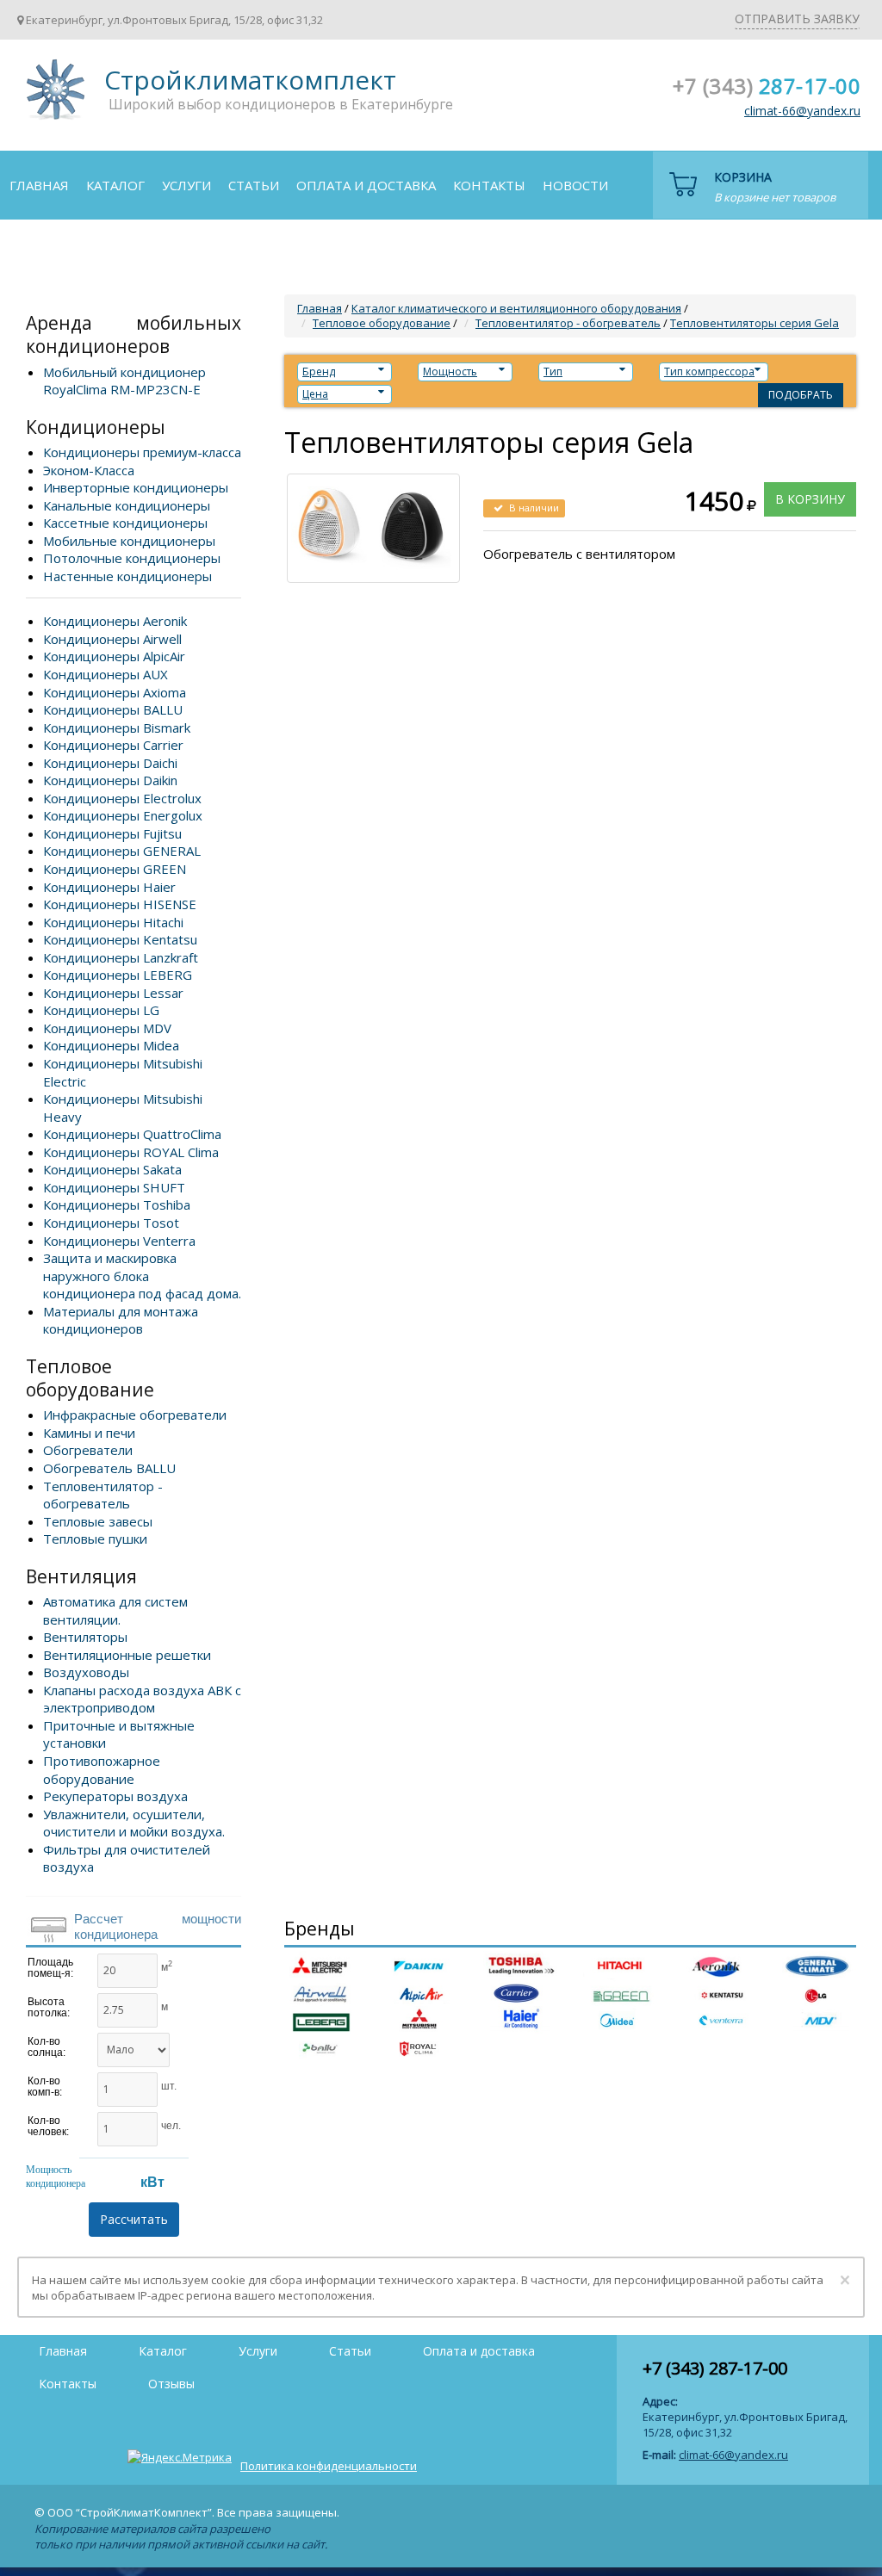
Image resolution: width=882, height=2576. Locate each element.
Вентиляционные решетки (127, 1655)
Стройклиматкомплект (53, 95)
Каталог (115, 185)
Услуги (186, 185)
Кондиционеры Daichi (110, 763)
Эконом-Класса (89, 470)
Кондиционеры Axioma (115, 692)
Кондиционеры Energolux (123, 815)
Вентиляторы (85, 1637)
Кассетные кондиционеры (125, 523)
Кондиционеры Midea (111, 1045)
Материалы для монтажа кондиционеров (121, 1320)
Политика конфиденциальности (329, 2466)
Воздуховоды (86, 1672)
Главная (39, 185)
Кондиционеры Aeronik (115, 621)
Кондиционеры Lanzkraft (121, 957)
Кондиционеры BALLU (113, 709)
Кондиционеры (96, 427)
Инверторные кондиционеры (136, 487)
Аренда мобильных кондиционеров (134, 334)
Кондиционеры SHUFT (114, 1187)
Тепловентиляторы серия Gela (755, 323)
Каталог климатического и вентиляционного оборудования (516, 308)
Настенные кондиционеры (127, 576)
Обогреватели (88, 1450)
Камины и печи (89, 1433)
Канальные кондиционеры (127, 505)
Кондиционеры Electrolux (122, 798)
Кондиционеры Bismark (117, 728)
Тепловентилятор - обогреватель (103, 1495)
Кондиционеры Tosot (111, 1223)
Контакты (489, 185)
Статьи (254, 185)
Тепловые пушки (95, 1539)
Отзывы (38, 252)
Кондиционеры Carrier (113, 745)
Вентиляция (81, 1576)
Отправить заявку (797, 19)
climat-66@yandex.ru (802, 111)
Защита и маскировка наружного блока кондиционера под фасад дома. (142, 1276)
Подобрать (801, 395)
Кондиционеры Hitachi (113, 922)
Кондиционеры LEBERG (118, 975)
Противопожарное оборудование (102, 1770)
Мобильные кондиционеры (129, 541)
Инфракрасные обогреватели (135, 1415)
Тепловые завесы (98, 1521)
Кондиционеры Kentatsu (120, 939)
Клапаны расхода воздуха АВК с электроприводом (142, 1699)
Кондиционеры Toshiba (117, 1204)
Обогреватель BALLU (109, 1468)
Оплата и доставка (366, 185)
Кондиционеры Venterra (119, 1241)
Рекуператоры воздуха (115, 1796)
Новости (575, 185)
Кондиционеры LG (101, 1010)
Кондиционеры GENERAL (122, 851)
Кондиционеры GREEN (115, 869)
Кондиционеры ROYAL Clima (131, 1152)
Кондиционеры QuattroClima (132, 1134)
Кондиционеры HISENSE (120, 904)
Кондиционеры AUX (106, 674)
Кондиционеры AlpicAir (114, 656)
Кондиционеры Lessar (113, 993)
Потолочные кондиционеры (132, 558)
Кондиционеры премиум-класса (142, 452)
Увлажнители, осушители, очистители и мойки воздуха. (134, 1823)
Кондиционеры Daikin (110, 780)
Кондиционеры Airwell (112, 639)
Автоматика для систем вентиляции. (115, 1610)
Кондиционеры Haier (109, 887)
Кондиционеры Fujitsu (112, 833)
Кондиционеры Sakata (112, 1169)
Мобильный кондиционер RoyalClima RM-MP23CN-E (124, 381)
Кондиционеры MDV (107, 1028)
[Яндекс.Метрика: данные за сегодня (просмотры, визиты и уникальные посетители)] (180, 2457)
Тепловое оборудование (90, 1378)
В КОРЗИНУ (810, 499)
